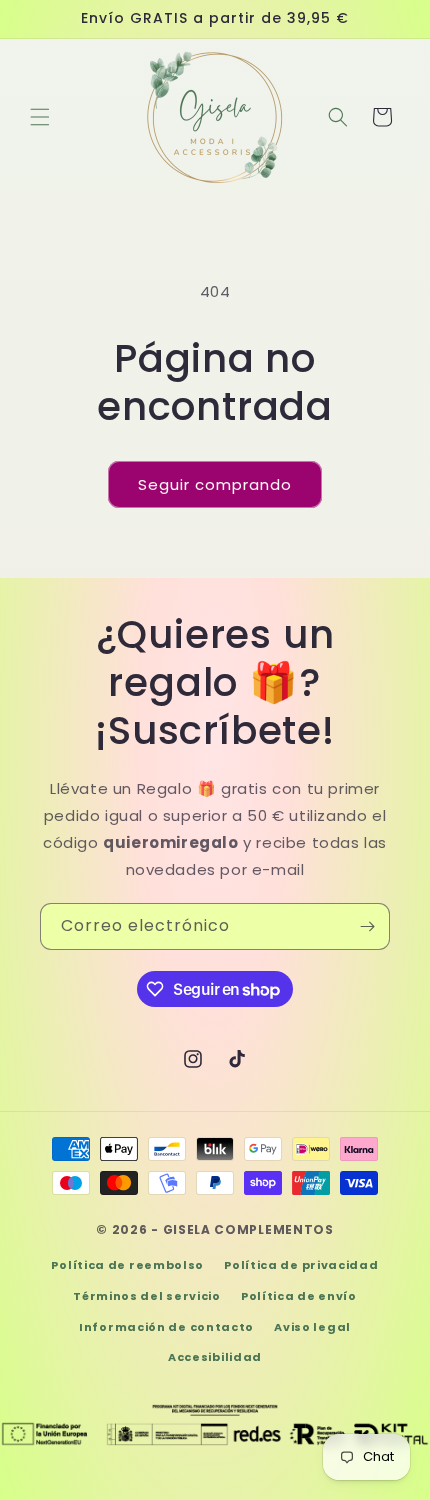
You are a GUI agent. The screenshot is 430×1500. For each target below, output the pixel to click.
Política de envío (299, 1296)
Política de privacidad (301, 1265)
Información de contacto (166, 1327)
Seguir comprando (215, 484)
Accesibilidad (215, 1357)
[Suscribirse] (367, 926)
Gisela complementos (248, 1229)
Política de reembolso (127, 1265)
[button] (40, 117)
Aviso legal (312, 1327)
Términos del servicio (147, 1296)
